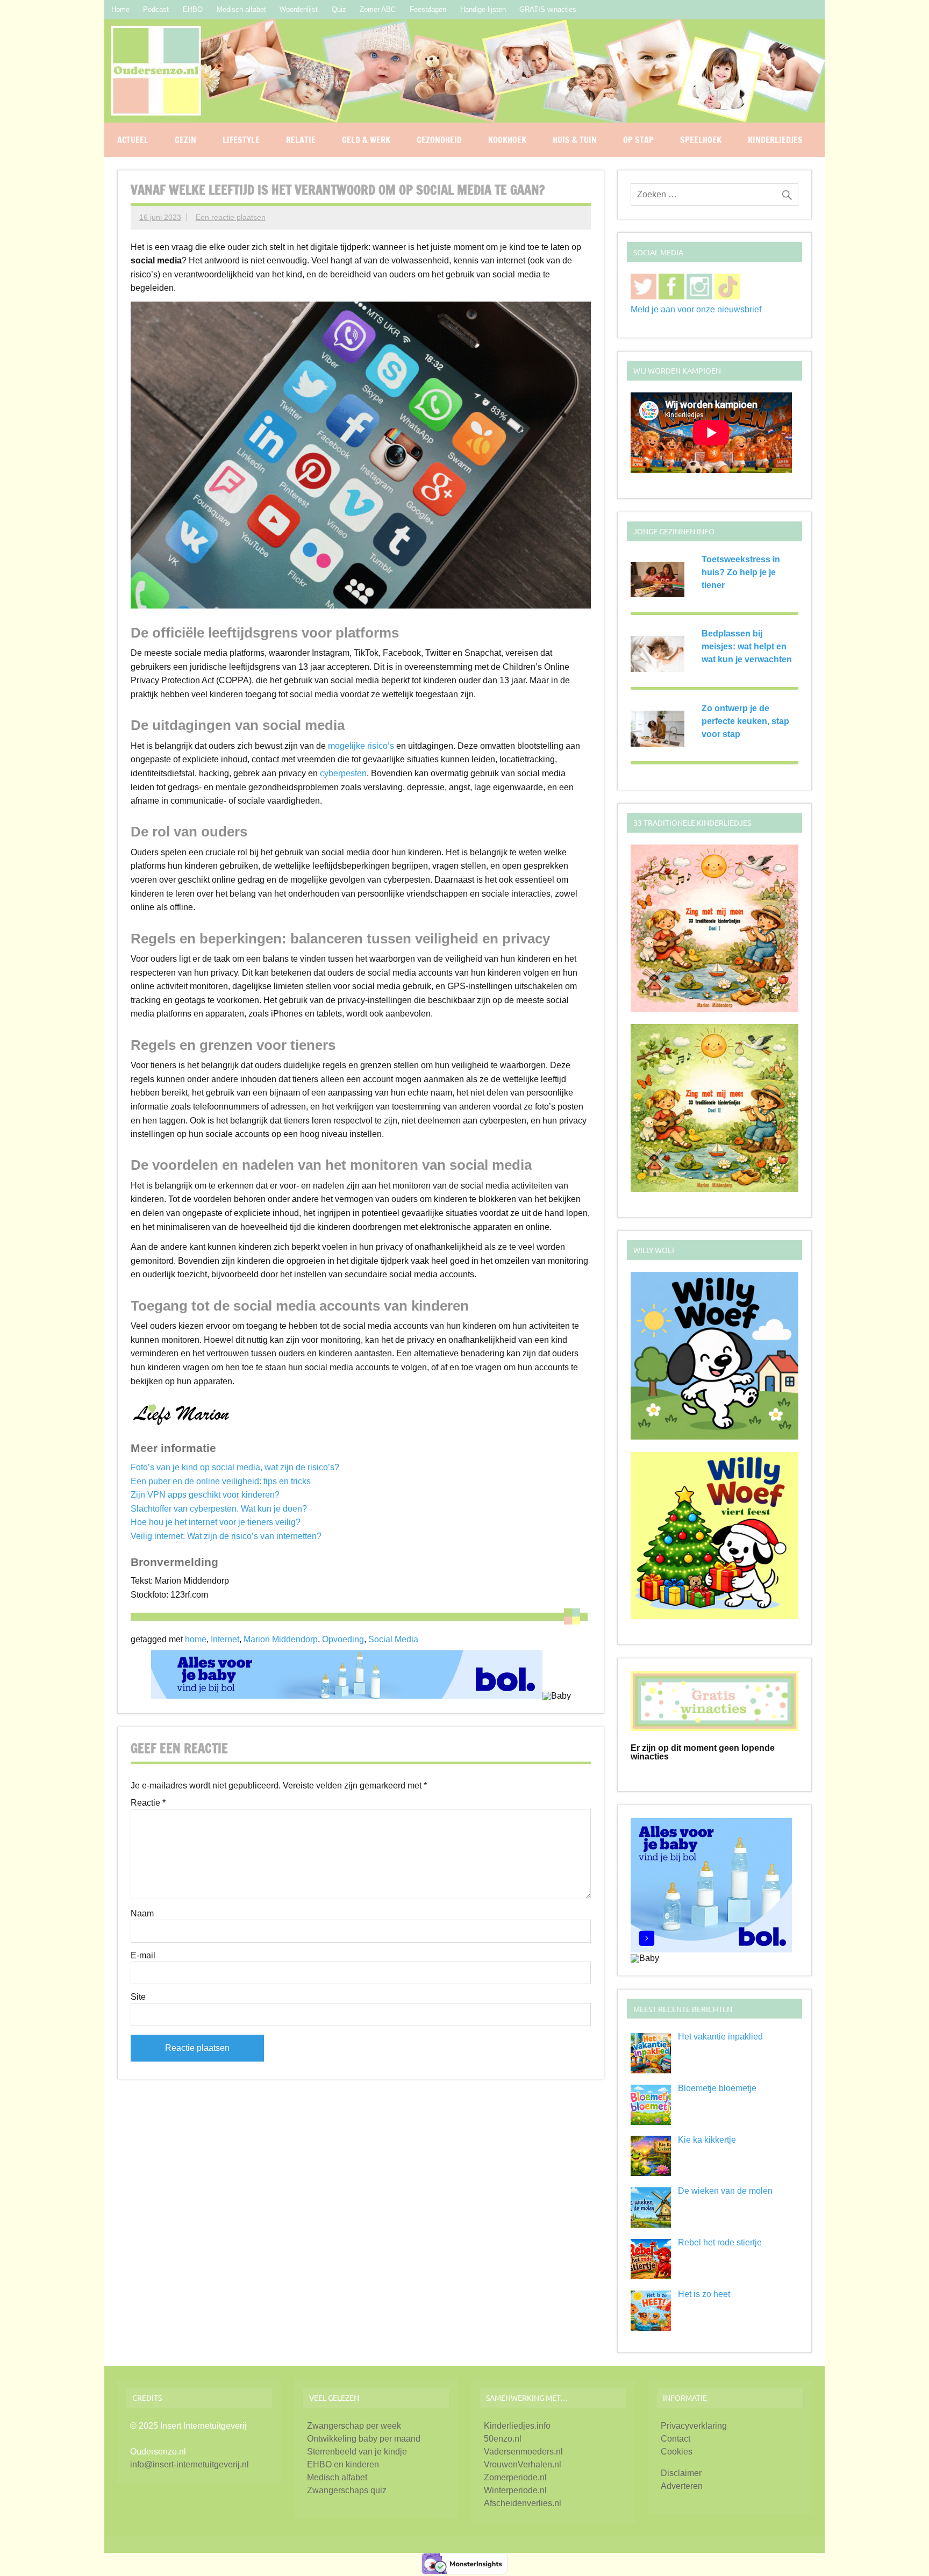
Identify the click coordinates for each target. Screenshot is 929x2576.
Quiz (339, 9)
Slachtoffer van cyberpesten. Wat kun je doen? (219, 1509)
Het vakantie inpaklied (720, 2037)
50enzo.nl (503, 2439)
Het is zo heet (704, 2294)
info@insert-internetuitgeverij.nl (190, 2464)
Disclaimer (681, 2473)
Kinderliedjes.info (517, 2426)
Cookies (677, 2452)
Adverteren (682, 2486)
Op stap (638, 140)
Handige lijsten (483, 9)
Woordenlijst (299, 9)
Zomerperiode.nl (515, 2477)
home (196, 1639)
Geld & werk (366, 140)
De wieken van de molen (725, 2191)
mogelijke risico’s (361, 746)
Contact (676, 2439)
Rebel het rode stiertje (720, 2242)
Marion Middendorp (281, 1639)
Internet (225, 1639)
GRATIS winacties (548, 9)
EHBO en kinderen (343, 2464)
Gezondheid (439, 140)
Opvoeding (343, 1639)
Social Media (393, 1639)
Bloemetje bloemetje (717, 2088)
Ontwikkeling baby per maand (364, 2439)
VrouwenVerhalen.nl (523, 2464)
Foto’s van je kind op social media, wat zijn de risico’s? (235, 1467)
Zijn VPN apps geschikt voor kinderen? (205, 1495)
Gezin (185, 140)
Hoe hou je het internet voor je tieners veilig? (216, 1522)
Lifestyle (241, 140)
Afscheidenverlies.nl (523, 2503)
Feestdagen (428, 9)
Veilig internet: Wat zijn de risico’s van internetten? (226, 1536)
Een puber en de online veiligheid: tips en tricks (221, 1481)
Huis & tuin (575, 140)
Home (120, 9)
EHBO (193, 9)
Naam (142, 1914)
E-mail (143, 1956)
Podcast (156, 9)
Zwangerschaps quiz (347, 2490)
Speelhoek (701, 140)
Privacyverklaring (694, 2426)
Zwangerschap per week (354, 2426)
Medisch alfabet (241, 9)
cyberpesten (343, 773)
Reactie (148, 1803)
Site (138, 1997)
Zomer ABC (378, 9)
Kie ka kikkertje (707, 2140)
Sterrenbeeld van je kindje (357, 2452)
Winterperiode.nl (515, 2490)
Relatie (301, 140)
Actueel (133, 140)
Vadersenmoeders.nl (523, 2452)
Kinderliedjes (775, 140)
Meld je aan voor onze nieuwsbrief (696, 309)
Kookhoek (507, 140)
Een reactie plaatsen (231, 217)
